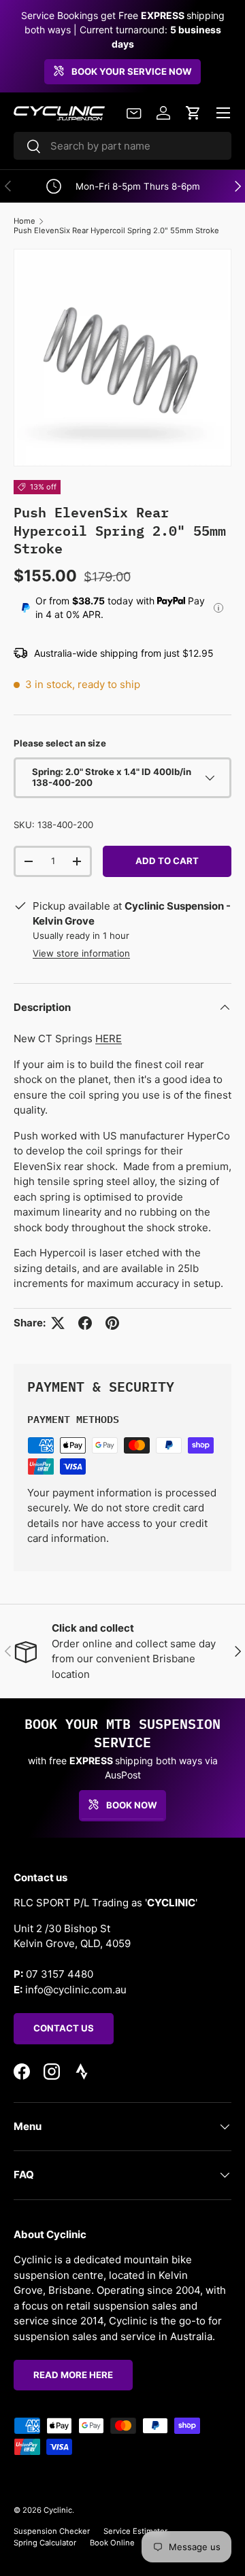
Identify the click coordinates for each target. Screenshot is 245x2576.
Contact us (64, 2028)
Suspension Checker (52, 2531)
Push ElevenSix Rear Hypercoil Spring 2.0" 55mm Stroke (116, 230)
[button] (193, 113)
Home (24, 221)
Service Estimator (135, 2531)
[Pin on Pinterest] (112, 1323)
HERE (109, 1038)
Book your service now (132, 71)
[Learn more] (218, 608)
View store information (81, 953)
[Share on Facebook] (85, 1323)
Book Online (112, 2543)
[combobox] (122, 146)
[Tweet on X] (58, 1323)
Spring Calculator (45, 2543)
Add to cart (167, 861)
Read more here (73, 2375)
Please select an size (60, 743)
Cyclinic (58, 2510)
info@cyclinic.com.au (76, 1990)
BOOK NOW (132, 1805)
